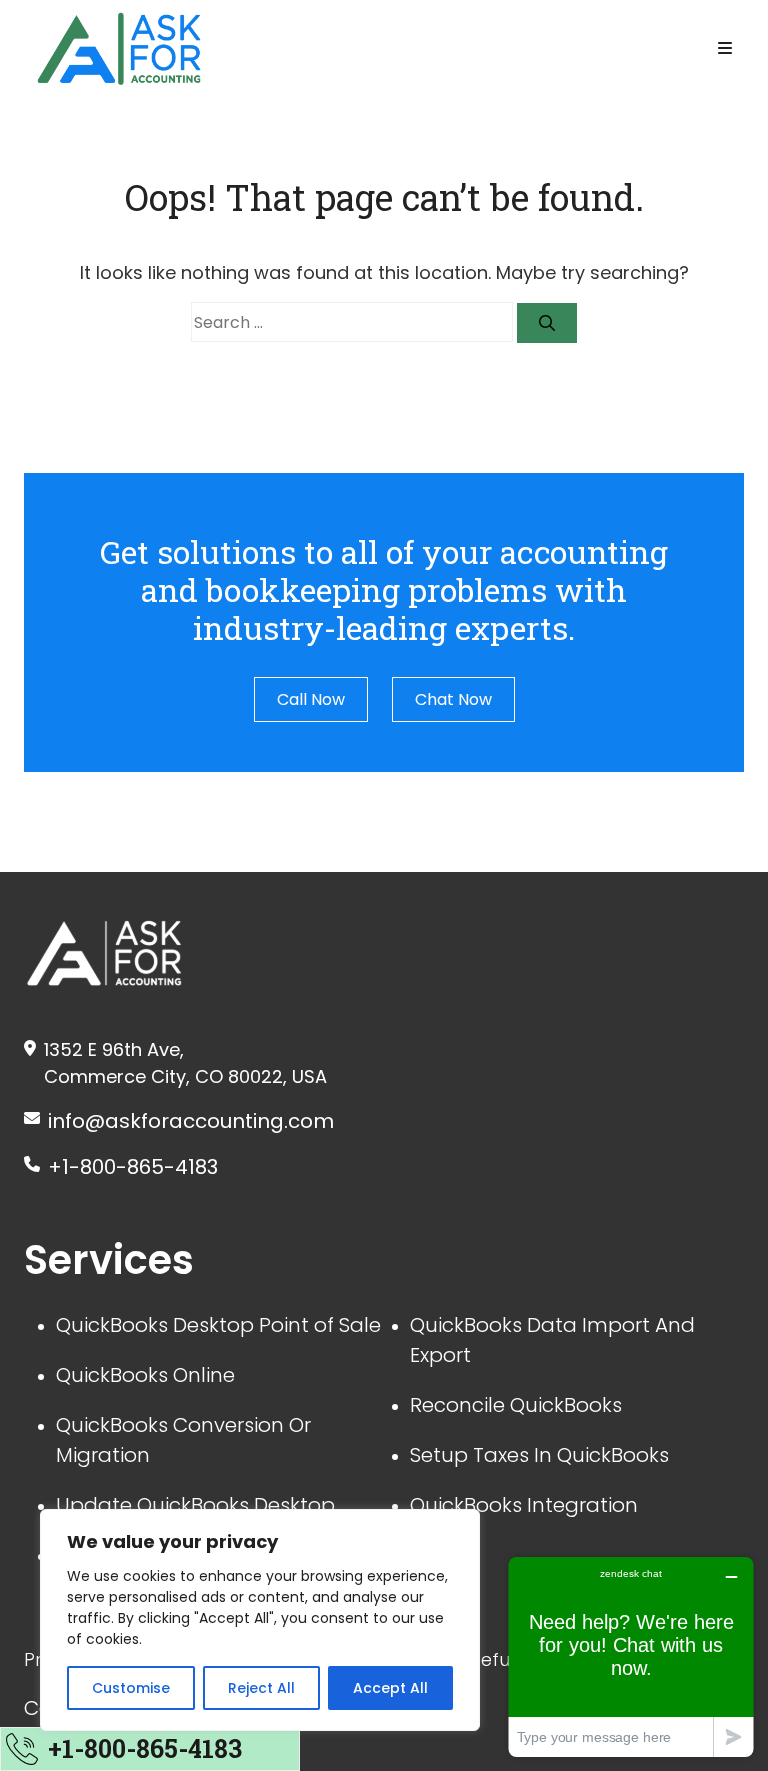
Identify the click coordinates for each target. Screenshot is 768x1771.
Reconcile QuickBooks (516, 1405)
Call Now (311, 699)
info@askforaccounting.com (191, 1121)
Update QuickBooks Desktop (195, 1505)
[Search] (547, 323)
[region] (260, 1620)
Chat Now (453, 699)
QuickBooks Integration (524, 1505)
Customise (131, 1688)
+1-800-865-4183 (133, 1167)
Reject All (261, 1688)
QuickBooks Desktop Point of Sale (218, 1325)
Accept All (390, 1688)
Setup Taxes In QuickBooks (539, 1455)
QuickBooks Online (145, 1375)
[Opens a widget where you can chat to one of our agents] (631, 1656)
